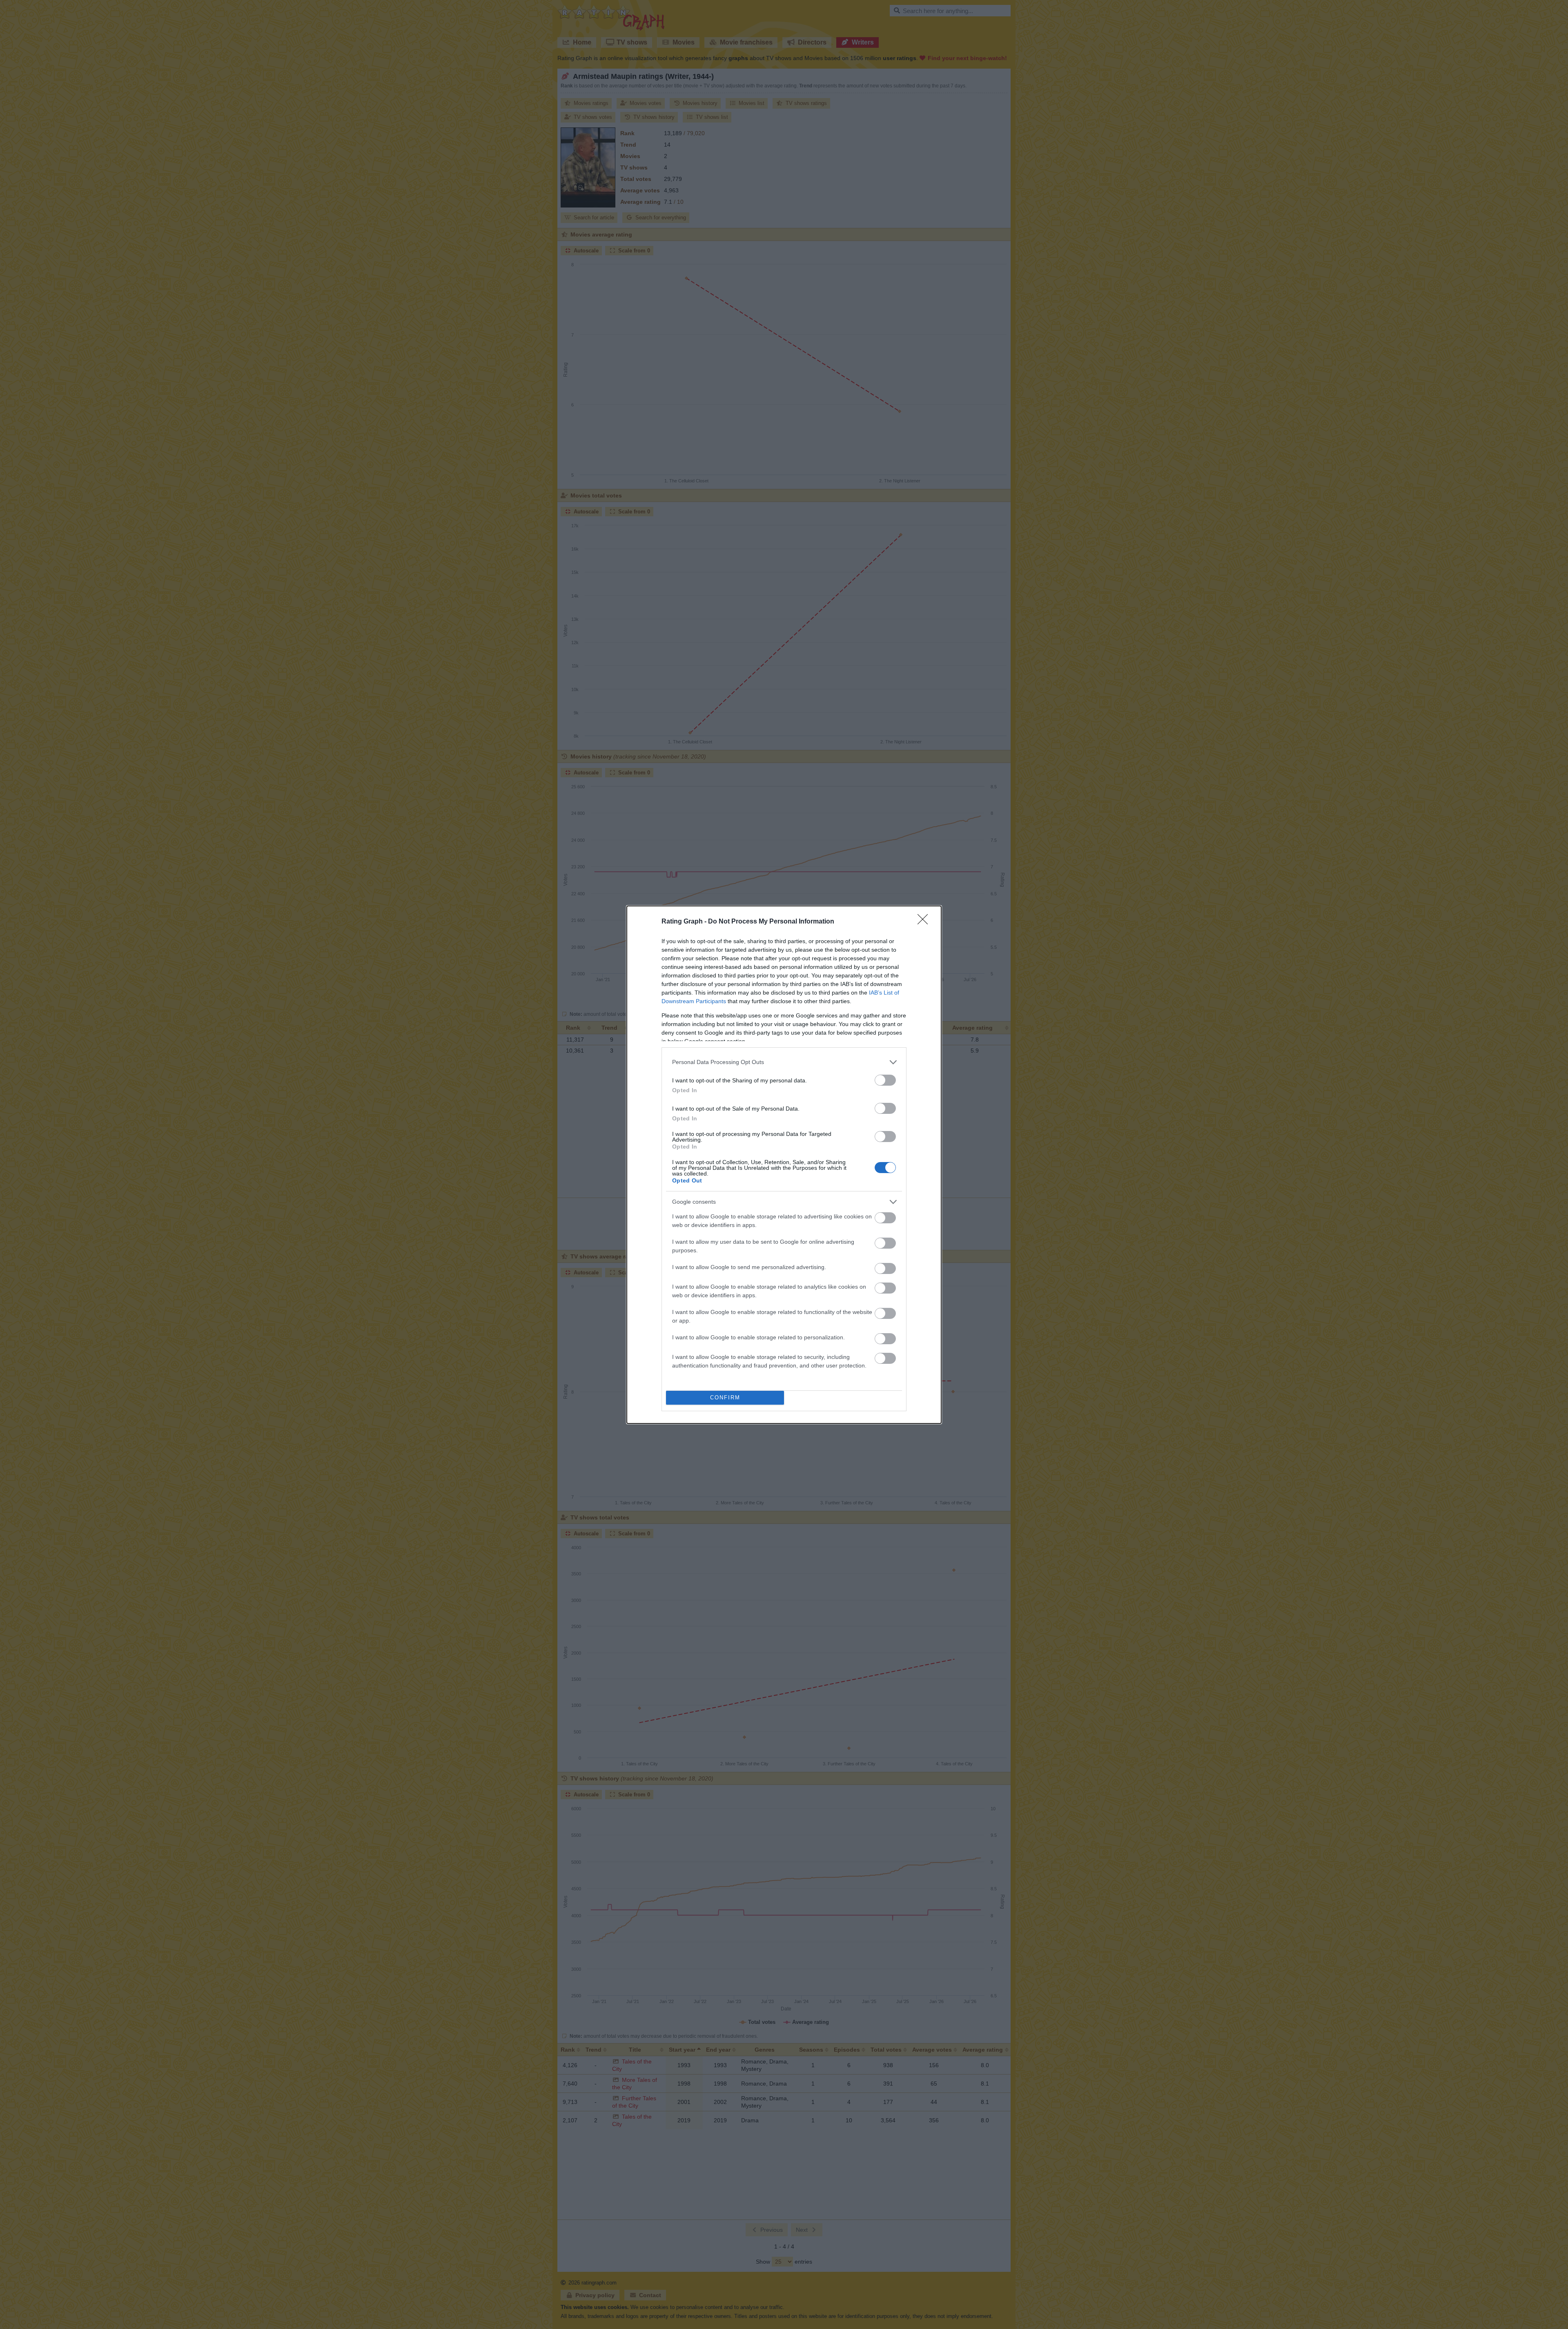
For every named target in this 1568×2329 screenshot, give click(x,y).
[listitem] (784, 1062)
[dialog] (784, 1165)
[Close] (925, 922)
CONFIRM (725, 1398)
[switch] (885, 1080)
